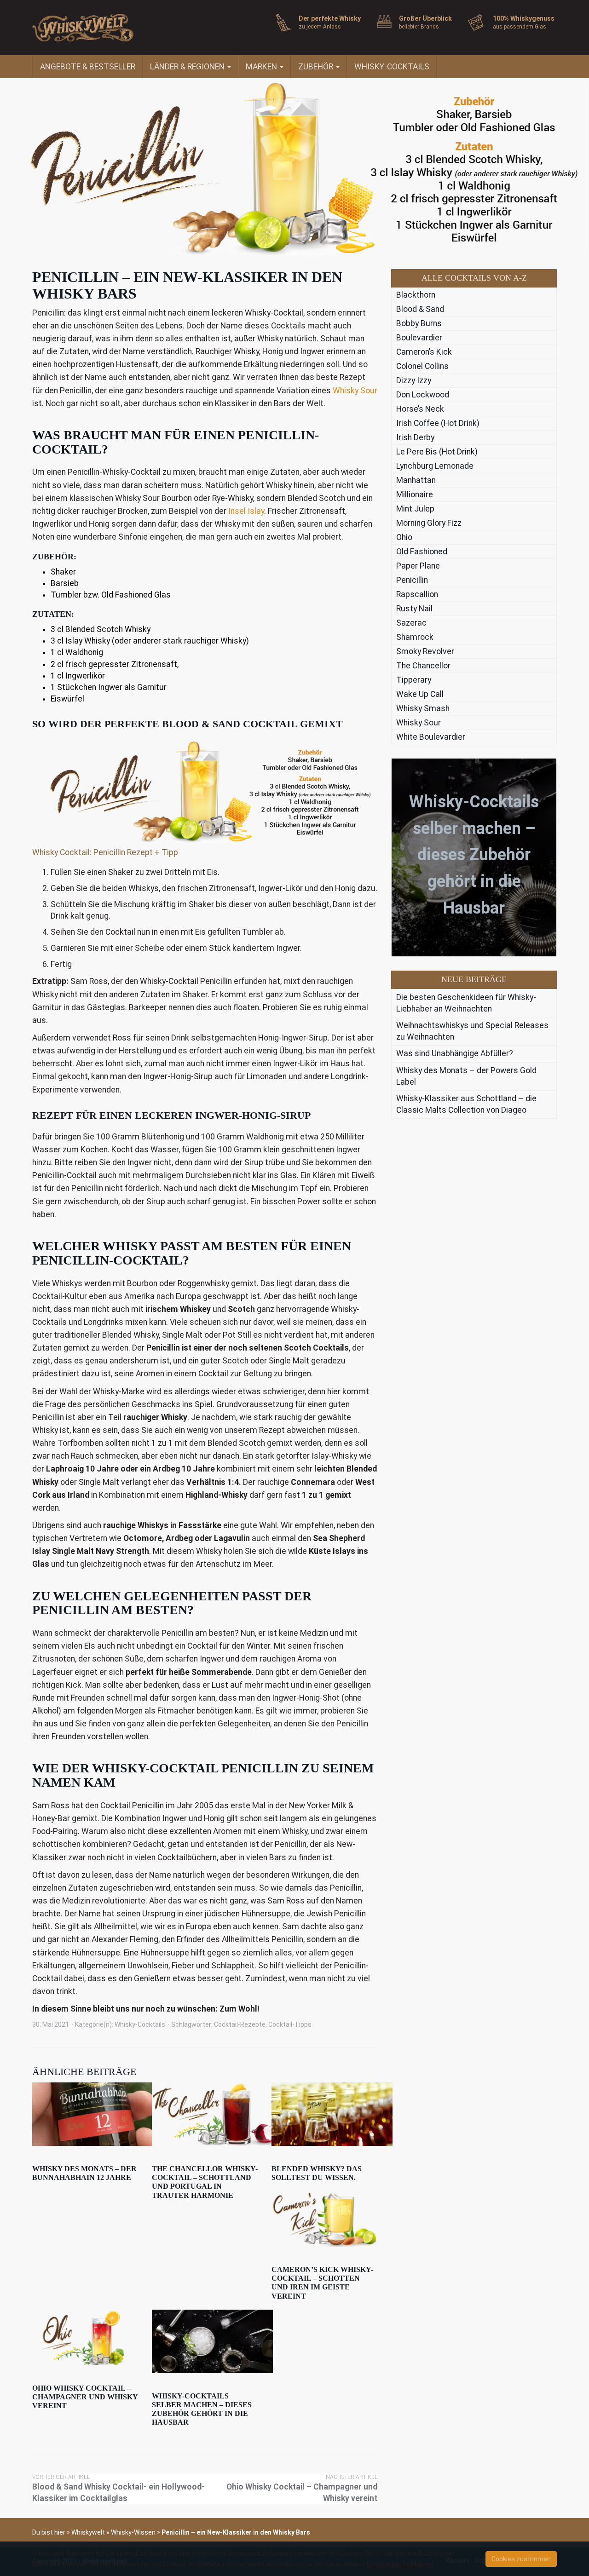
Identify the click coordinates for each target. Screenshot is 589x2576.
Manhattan (416, 480)
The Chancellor (423, 666)
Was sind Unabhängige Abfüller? (455, 1053)
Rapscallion (417, 594)
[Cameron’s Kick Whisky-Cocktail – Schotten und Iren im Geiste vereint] (324, 2219)
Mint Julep (415, 509)
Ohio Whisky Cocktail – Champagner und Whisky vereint (85, 2397)
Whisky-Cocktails (140, 2024)
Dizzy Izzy (414, 380)
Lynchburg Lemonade (435, 466)
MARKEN (262, 67)
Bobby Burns (419, 323)
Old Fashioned (422, 552)
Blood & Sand (420, 309)
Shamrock (415, 637)
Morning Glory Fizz (429, 523)
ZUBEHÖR (317, 67)
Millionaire (415, 494)
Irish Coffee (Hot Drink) (438, 423)
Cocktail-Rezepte (240, 2024)
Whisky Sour (355, 391)
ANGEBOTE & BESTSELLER (88, 67)
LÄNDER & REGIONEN (188, 67)
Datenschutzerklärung (400, 2564)
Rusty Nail (414, 609)
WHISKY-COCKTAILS (392, 67)
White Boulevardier (431, 737)
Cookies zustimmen (521, 2559)
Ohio (404, 537)
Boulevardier (419, 338)
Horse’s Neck (420, 409)
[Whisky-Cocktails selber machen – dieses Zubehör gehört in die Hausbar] (205, 2341)
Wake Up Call (420, 694)
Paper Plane (418, 566)
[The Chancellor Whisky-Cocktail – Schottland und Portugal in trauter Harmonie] (205, 2114)
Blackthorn (416, 295)
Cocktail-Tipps (290, 2024)
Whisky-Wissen (133, 2532)
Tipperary (414, 680)
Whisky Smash (423, 708)
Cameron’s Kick (424, 352)
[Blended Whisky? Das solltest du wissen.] (324, 2114)
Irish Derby (415, 437)
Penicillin (412, 580)
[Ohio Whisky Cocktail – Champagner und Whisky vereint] (85, 2337)
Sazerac (411, 623)
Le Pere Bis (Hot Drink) (437, 452)
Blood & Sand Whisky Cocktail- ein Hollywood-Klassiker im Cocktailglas (118, 2488)
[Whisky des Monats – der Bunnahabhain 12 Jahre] (85, 2114)
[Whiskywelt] (115, 28)
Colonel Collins (422, 366)
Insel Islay (246, 511)
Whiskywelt (88, 2532)
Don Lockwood (423, 395)
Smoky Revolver (425, 651)
